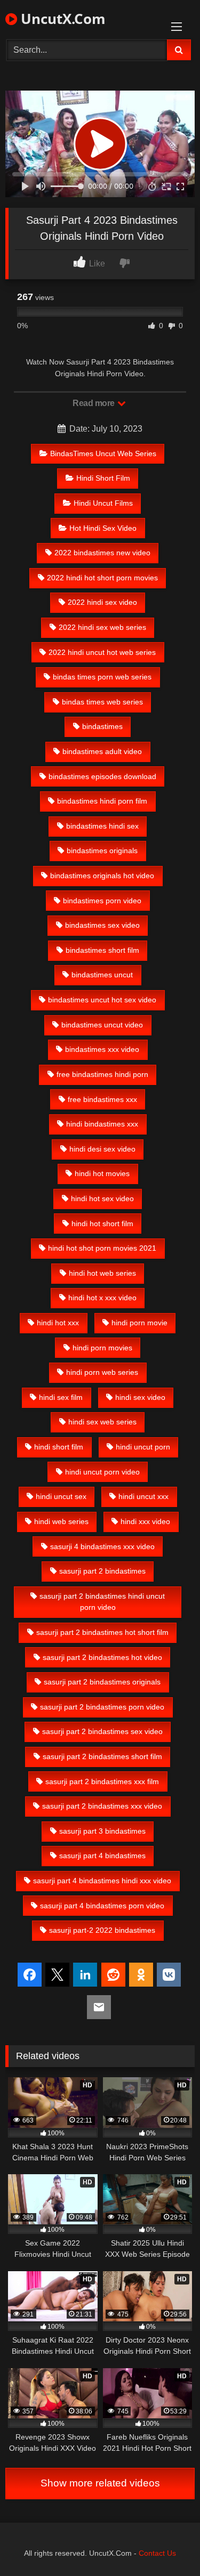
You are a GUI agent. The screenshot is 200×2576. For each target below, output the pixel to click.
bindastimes (102, 726)
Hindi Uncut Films (103, 503)
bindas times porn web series (102, 677)
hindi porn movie (139, 1323)
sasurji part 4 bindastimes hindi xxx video (102, 1881)
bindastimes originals (102, 850)
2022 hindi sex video (102, 602)
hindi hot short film (102, 1224)
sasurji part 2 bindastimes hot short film (102, 1632)
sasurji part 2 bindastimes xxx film (102, 1781)
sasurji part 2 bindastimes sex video (102, 1731)
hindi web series (61, 1521)
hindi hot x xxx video (102, 1298)
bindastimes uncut (102, 975)
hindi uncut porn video (102, 1472)
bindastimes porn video (102, 901)
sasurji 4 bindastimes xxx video (102, 1546)
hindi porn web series (102, 1372)
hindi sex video (140, 1397)
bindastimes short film (102, 950)
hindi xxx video (145, 1521)
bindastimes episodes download (102, 776)
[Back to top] (167, 2544)
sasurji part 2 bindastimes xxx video (102, 1806)
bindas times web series (102, 702)
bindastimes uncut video (102, 1025)
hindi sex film (61, 1397)
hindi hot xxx (58, 1323)
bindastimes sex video (102, 925)
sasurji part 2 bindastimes (102, 1571)
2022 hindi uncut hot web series (102, 652)
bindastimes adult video (102, 751)
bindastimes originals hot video (102, 876)
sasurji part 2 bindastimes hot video (102, 1657)
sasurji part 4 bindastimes (102, 1856)
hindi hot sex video (102, 1198)
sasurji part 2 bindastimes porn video (102, 1707)
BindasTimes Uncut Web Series (103, 453)
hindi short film (59, 1447)
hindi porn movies (102, 1348)
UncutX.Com (61, 19)
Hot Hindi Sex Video (103, 528)
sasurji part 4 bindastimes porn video (102, 1906)
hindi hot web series (102, 1273)
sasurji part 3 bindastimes (102, 1831)
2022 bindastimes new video (102, 553)
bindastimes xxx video (102, 1049)
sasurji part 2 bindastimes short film (102, 1756)
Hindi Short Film (103, 478)
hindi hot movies (102, 1173)
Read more (94, 403)
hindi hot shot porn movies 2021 (102, 1248)
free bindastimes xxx (102, 1099)
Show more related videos (100, 2483)
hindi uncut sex (61, 1496)
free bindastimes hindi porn (102, 1074)
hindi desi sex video (102, 1149)
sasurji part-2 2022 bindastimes (102, 1930)
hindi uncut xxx (143, 1496)
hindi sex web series (102, 1422)
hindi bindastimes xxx (102, 1124)
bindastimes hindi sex (102, 826)
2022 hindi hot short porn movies (102, 578)
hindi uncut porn (143, 1447)
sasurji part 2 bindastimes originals (102, 1682)
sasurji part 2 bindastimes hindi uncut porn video (102, 1602)
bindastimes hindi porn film (102, 801)
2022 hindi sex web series (102, 627)
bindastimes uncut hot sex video (102, 1000)
